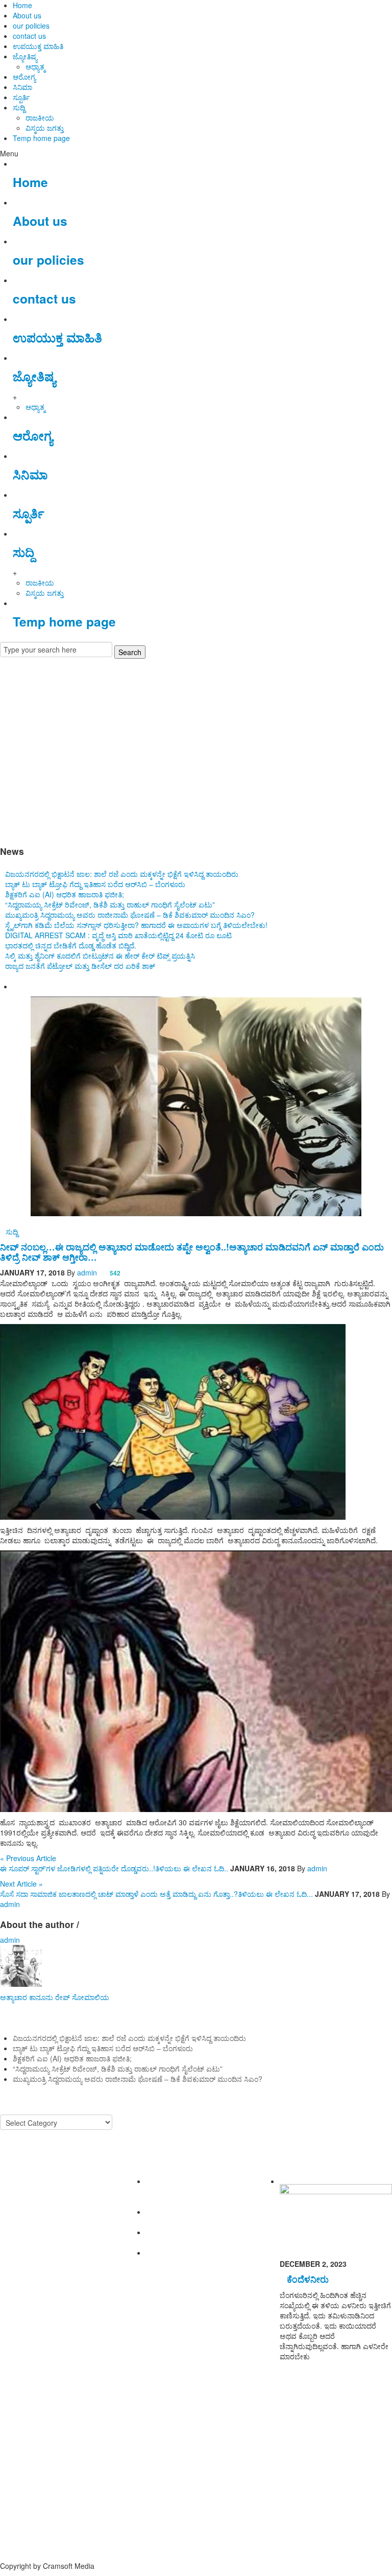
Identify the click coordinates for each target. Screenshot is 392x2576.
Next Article (21, 1884)
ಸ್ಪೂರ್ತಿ (21, 97)
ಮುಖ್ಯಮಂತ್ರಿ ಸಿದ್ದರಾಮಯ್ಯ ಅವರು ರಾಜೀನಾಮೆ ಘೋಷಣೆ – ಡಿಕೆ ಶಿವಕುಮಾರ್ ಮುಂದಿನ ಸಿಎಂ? (130, 915)
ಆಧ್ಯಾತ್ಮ (35, 66)
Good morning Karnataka (41, 831)
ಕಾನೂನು (41, 1997)
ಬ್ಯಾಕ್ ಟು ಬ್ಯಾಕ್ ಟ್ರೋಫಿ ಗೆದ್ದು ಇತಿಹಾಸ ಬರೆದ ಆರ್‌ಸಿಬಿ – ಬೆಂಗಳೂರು (95, 884)
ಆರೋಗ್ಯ (24, 77)
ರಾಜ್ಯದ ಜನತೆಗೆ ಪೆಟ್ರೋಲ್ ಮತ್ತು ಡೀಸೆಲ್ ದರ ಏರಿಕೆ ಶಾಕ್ (80, 966)
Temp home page (41, 138)
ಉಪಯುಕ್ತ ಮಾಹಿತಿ (38, 46)
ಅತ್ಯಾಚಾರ (14, 1997)
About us (27, 15)
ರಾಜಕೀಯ (40, 118)
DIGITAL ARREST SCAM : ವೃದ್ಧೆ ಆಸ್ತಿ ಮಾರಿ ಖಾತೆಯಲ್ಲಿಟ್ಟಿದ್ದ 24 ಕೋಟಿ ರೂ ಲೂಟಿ (118, 935)
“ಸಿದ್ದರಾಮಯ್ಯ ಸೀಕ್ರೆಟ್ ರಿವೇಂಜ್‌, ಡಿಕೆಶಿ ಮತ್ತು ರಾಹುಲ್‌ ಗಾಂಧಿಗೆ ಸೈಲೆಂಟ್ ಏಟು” (110, 904)
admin (87, 1272)
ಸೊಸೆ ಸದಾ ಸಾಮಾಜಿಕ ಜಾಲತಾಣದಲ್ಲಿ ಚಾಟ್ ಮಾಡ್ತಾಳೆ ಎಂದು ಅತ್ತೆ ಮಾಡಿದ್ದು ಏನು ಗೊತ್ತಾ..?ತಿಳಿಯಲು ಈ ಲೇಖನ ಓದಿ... (156, 1894)
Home (22, 5)
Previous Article (28, 1858)
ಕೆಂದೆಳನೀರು (308, 2279)
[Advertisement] (196, 749)
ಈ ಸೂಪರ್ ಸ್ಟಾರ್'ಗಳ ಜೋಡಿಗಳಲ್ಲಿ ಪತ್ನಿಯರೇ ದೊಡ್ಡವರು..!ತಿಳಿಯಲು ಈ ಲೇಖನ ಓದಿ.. (114, 1868)
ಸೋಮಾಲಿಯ (91, 1997)
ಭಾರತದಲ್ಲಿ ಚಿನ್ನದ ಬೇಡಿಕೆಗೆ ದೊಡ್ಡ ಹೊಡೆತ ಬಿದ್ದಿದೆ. (71, 945)
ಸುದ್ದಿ (19, 107)
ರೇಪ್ (63, 1997)
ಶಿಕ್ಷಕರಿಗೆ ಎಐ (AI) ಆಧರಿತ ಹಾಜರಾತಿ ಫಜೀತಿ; (65, 894)
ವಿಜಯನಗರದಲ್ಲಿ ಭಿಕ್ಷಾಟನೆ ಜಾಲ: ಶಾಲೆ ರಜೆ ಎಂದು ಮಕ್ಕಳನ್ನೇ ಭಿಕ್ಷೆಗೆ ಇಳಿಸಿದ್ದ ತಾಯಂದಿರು (122, 874)
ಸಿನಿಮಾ (22, 87)
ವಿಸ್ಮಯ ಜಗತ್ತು (45, 128)
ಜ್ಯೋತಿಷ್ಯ (25, 56)
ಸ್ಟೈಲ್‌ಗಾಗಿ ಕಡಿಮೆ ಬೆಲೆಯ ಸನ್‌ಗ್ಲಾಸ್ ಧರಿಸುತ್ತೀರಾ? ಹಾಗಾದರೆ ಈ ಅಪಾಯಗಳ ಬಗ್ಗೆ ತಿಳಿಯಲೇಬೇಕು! (136, 925)
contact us (29, 36)
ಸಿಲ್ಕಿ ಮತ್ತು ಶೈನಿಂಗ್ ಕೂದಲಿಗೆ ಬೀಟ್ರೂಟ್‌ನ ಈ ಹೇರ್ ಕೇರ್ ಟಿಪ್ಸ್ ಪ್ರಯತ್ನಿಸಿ (100, 956)
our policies (31, 26)
